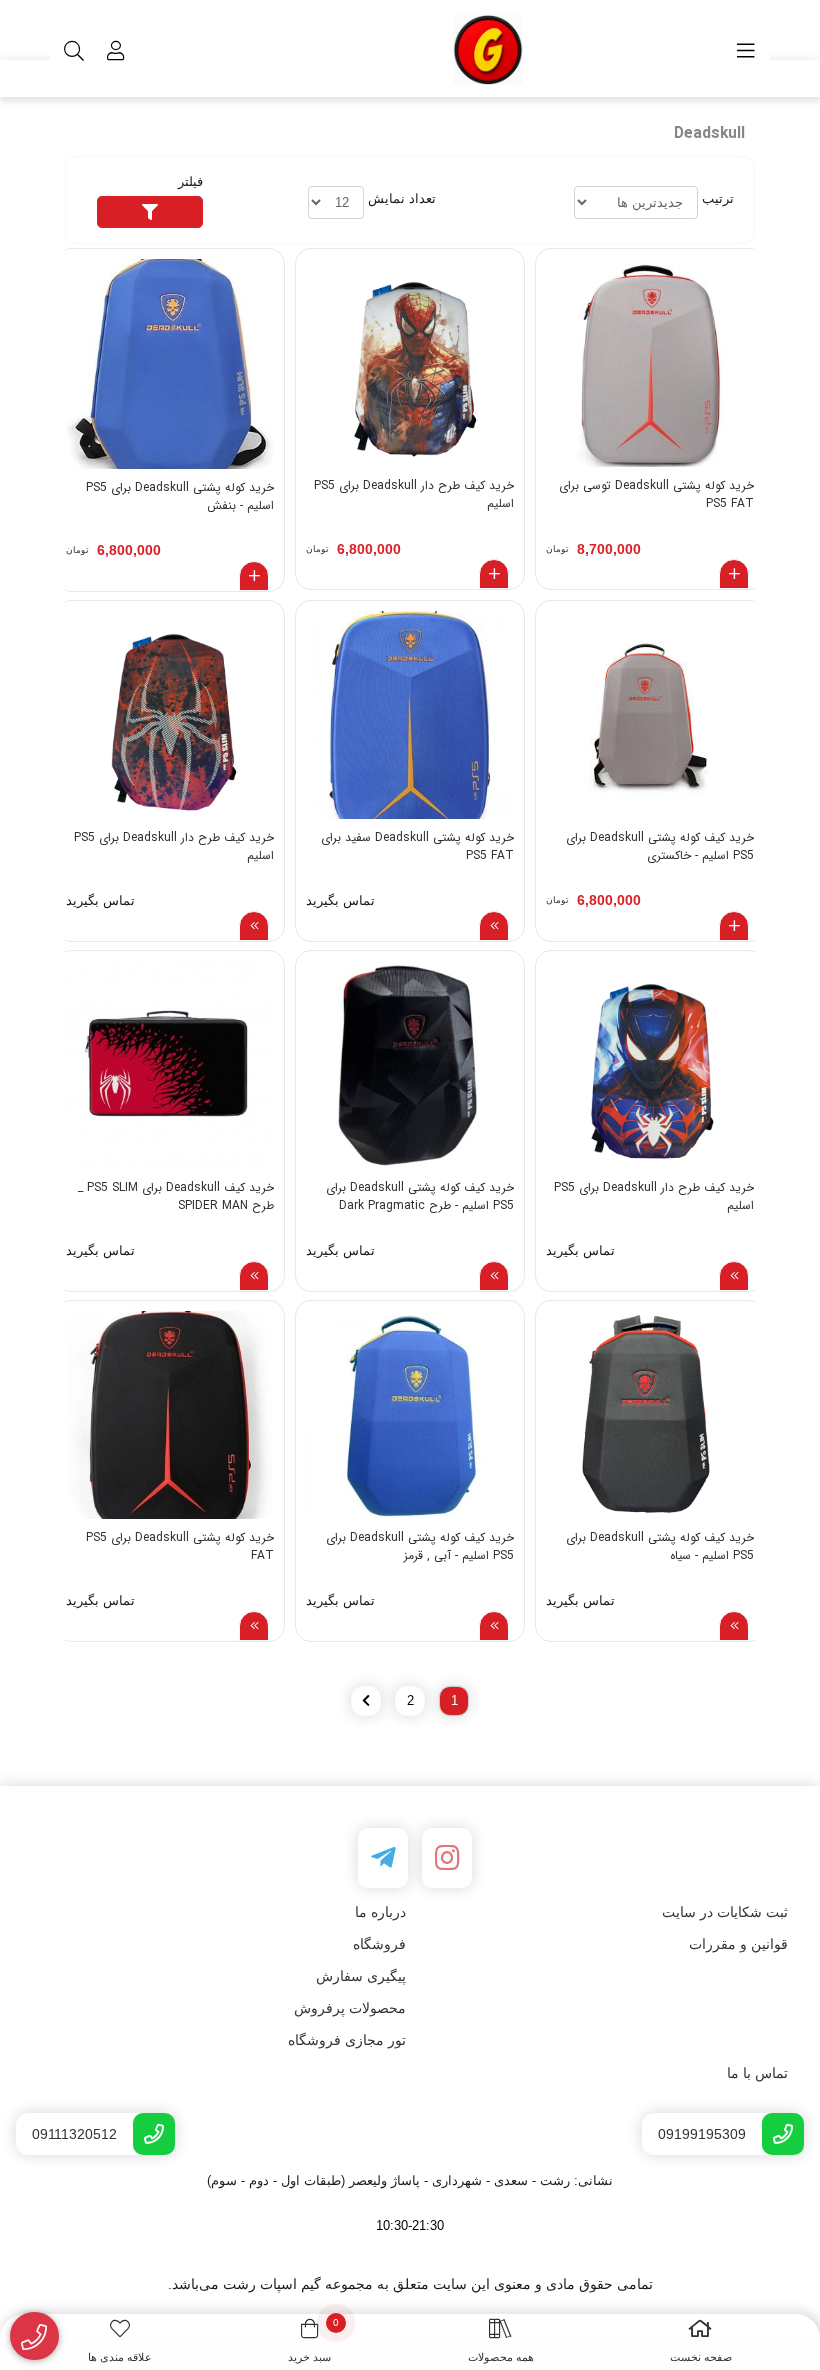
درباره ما (380, 1912)
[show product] (494, 926)
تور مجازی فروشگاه (347, 2040)
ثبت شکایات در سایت (725, 1912)
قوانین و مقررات (738, 1944)
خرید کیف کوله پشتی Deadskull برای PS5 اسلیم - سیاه (660, 1547)
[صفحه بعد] (366, 1701)
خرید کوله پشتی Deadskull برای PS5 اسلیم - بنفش (180, 497)
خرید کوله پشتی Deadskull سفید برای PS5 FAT (417, 847)
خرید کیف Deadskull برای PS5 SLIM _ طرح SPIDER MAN (176, 1197)
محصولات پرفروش (350, 2008)
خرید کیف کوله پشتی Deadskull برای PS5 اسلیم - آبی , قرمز (420, 1547)
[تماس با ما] (34, 2336)
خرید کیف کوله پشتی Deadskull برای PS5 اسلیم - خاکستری (660, 847)
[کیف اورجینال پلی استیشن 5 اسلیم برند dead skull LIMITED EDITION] (170, 1065)
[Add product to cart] (734, 574)
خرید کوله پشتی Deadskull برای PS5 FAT (180, 1547)
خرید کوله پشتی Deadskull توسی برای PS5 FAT (656, 495)
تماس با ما (757, 2073)
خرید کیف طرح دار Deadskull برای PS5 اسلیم (414, 495)
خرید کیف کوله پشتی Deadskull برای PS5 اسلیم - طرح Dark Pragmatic (420, 1197)
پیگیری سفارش (361, 1976)
